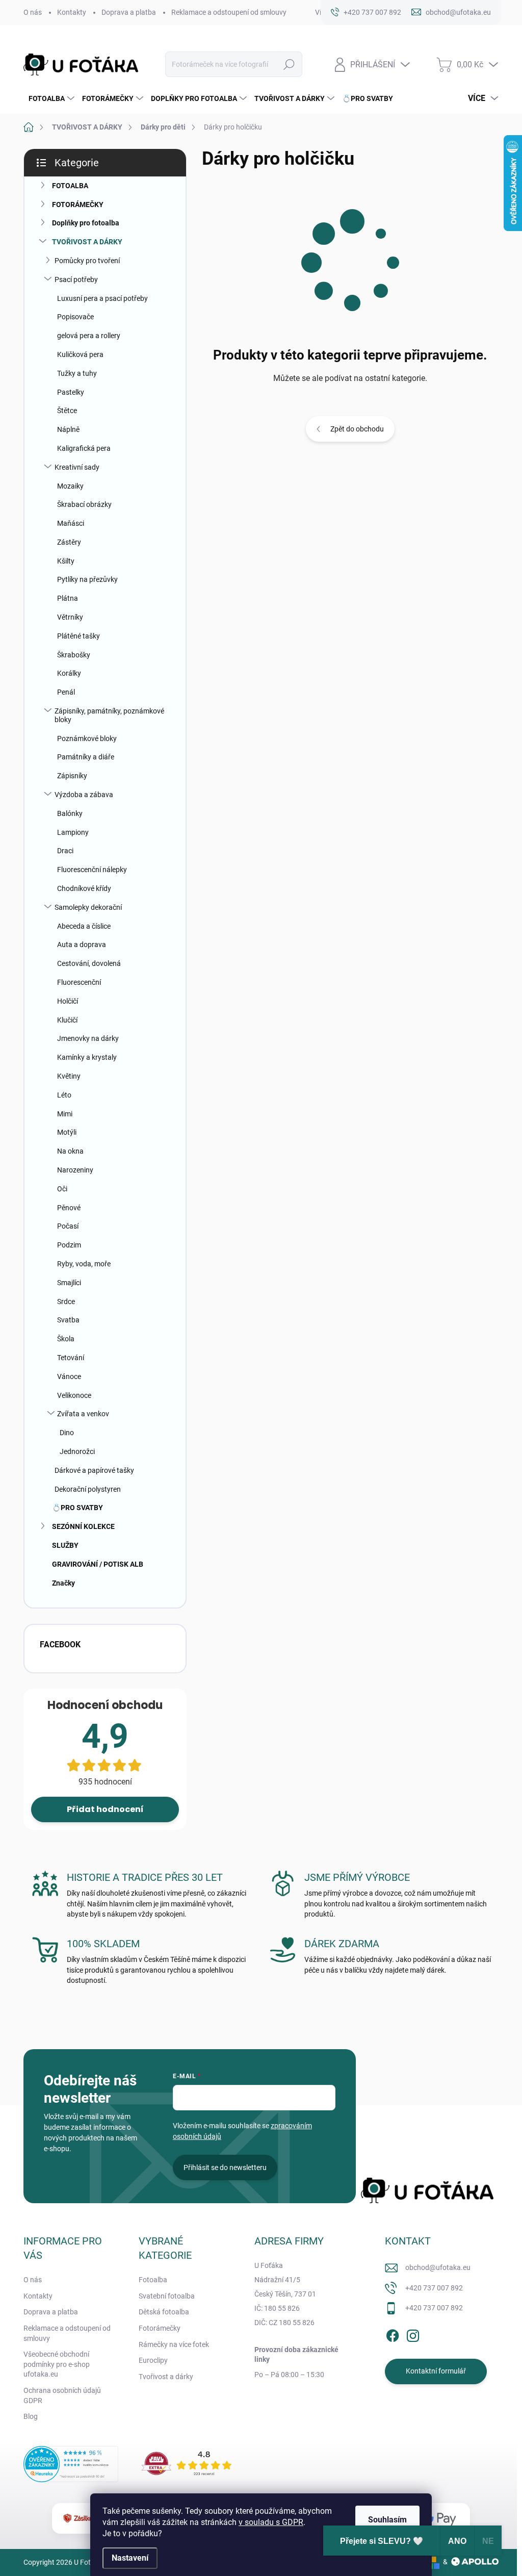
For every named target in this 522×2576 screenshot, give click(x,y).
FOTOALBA (70, 186)
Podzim (69, 1245)
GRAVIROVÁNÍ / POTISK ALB (98, 1564)
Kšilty (66, 561)
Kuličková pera (80, 354)
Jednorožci (77, 1451)
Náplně (68, 429)
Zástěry (69, 542)
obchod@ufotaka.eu (438, 2267)
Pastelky (71, 392)
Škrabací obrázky (84, 504)
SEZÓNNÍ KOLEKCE (83, 1526)
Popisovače (75, 317)
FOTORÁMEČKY (78, 205)
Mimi (65, 1114)
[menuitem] (50, 98)
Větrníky (70, 617)
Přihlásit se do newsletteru (225, 2167)
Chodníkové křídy (84, 888)
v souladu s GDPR (271, 2522)
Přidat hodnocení (105, 1809)
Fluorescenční (79, 982)
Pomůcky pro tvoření (87, 261)
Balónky (70, 813)
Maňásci (71, 523)
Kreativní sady (77, 467)
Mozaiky (70, 486)
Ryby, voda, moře (84, 1264)
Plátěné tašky (79, 636)
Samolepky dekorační (88, 907)
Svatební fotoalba (167, 2296)
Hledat (289, 64)
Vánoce (69, 1376)
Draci (65, 851)
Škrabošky (74, 655)
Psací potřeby (76, 279)
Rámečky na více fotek (174, 2344)
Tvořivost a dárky (166, 2377)
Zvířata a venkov (83, 1414)
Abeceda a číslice (84, 926)
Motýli (67, 1132)
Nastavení (130, 2558)
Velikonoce (74, 1395)
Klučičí (67, 1020)
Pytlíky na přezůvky (87, 579)
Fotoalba (153, 2280)
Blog (31, 2416)
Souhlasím (387, 2520)
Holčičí (68, 1001)
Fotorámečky (160, 2328)
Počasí (68, 1226)
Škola (66, 1339)
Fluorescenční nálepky (92, 870)
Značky (63, 1583)
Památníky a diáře (86, 757)
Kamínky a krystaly (87, 1057)
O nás (33, 12)
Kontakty (72, 12)
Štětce (67, 411)
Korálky (69, 673)
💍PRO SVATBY (77, 1508)
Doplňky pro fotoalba (86, 223)
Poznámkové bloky (87, 738)
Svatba (68, 1320)
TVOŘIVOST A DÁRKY (87, 242)
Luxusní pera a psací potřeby (102, 298)
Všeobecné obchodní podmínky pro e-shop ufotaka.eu (57, 2364)
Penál (66, 692)
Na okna (70, 1151)
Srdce (66, 1302)
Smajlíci (69, 1283)
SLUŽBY (65, 1545)
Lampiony (73, 832)
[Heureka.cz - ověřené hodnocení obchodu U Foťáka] (71, 2464)
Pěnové (69, 1208)
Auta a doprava (82, 945)
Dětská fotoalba (164, 2312)
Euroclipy (153, 2360)
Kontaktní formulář (436, 2371)
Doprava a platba (129, 12)
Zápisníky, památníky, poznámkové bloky (109, 715)
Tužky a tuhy (77, 373)
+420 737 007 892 (434, 2288)
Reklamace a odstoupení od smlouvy (229, 12)
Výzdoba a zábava (84, 795)
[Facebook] (393, 2334)
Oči (62, 1189)
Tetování (71, 1358)
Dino (67, 1433)
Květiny (69, 1076)
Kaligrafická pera (84, 448)
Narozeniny (75, 1170)
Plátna (68, 598)
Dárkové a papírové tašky (94, 1470)
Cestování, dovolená (89, 963)
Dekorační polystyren (88, 1489)
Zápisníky (72, 776)
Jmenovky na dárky (88, 1038)
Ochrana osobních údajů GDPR (62, 2395)
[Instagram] (413, 2334)
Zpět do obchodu (357, 429)
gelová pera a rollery (89, 336)
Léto (64, 1095)
